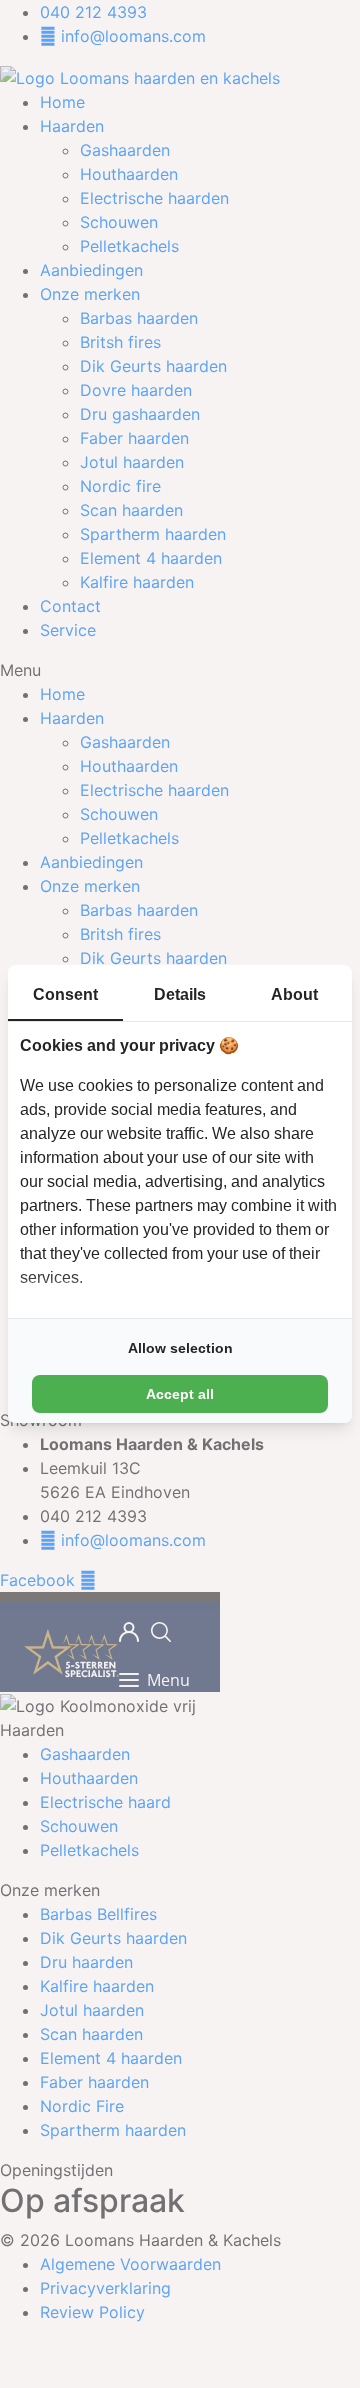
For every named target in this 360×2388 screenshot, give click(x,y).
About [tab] (294, 994)
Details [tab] (180, 994)
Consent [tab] (65, 994)
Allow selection (180, 1348)
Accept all (180, 1394)
